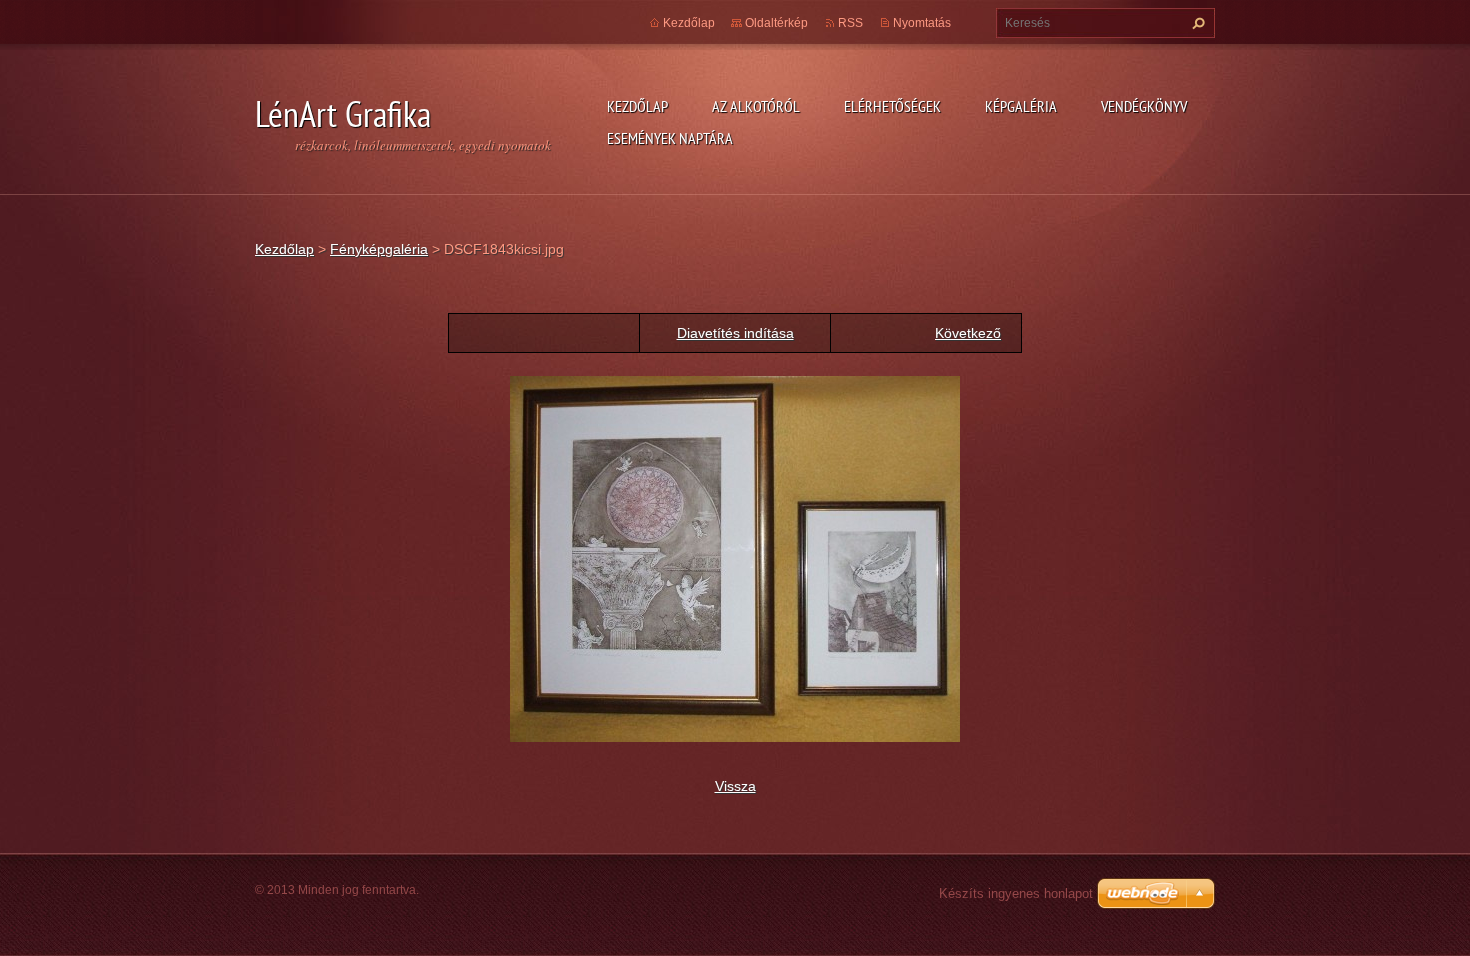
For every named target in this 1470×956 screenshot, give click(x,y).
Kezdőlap (637, 106)
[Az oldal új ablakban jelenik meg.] (735, 558)
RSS (850, 23)
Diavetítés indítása (735, 333)
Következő (968, 333)
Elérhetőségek (892, 106)
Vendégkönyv (1144, 106)
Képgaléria (1021, 106)
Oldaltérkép (776, 23)
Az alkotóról (756, 106)
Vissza (735, 786)
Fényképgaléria (379, 249)
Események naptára (670, 138)
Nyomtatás (922, 23)
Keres (1196, 23)
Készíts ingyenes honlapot (1016, 893)
